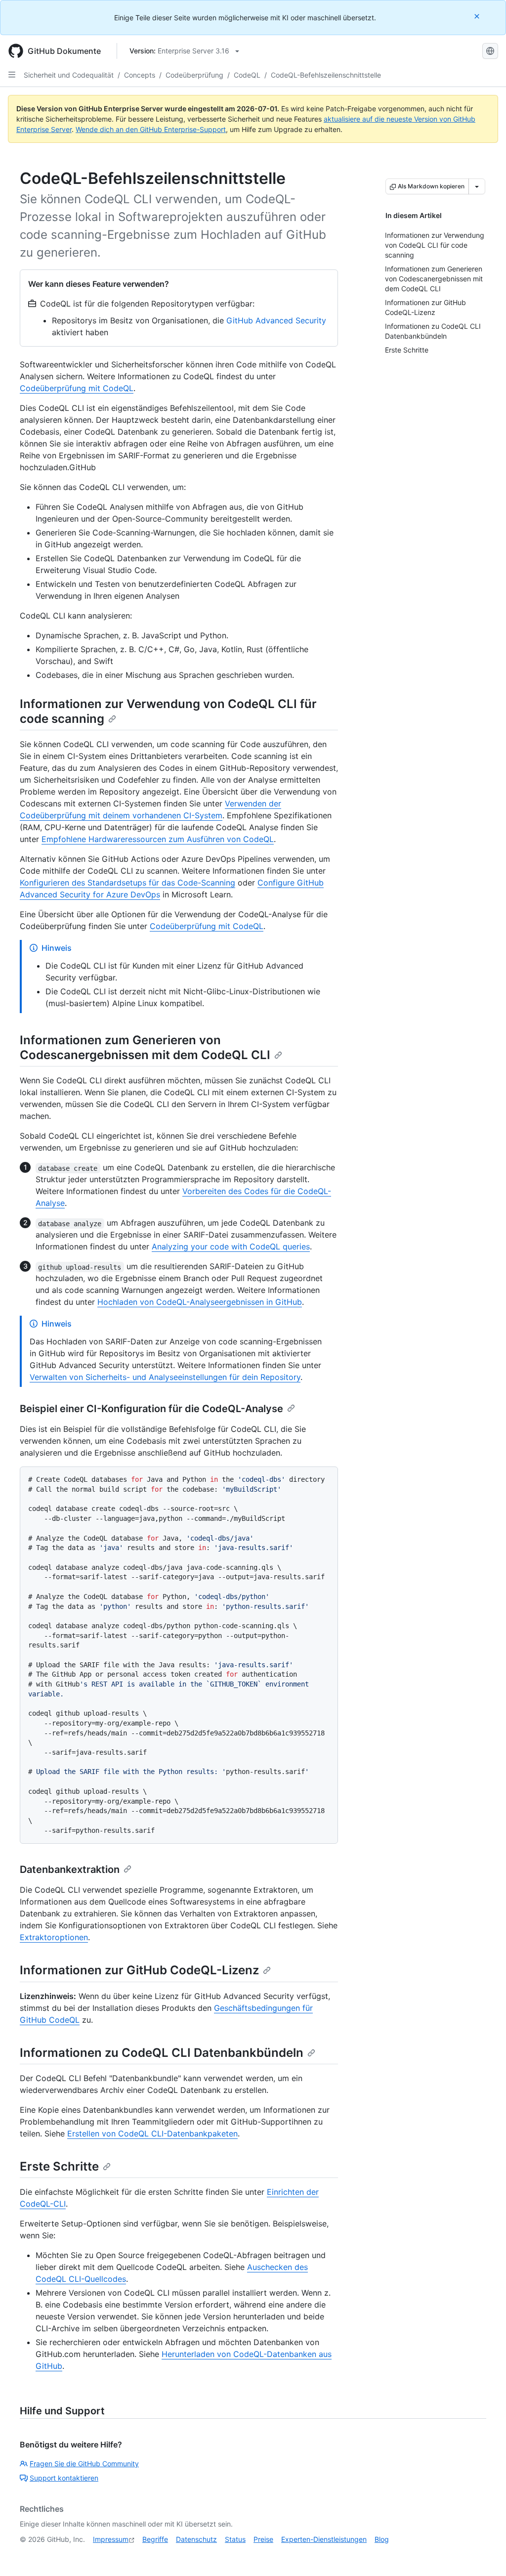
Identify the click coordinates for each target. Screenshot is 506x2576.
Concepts (140, 75)
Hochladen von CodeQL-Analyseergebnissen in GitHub (200, 1302)
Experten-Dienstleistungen (324, 2539)
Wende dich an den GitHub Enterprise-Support (151, 129)
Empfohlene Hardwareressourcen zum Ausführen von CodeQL (158, 839)
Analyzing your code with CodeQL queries (231, 1246)
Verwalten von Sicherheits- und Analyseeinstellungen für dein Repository (165, 1377)
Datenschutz (196, 2539)
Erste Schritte (59, 2166)
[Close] (478, 16)
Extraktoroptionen (54, 1937)
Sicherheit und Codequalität (69, 75)
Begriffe (155, 2539)
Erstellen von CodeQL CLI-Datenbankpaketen (152, 2133)
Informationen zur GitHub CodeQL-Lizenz (139, 1970)
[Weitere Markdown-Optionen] (477, 186)
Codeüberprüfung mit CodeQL (77, 388)
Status (235, 2539)
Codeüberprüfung (194, 75)
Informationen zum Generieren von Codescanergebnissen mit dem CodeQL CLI (145, 1047)
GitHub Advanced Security (276, 320)
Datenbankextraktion (70, 1869)
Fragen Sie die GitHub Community (84, 2464)
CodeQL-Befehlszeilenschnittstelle (326, 75)
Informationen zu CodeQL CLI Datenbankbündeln (162, 2053)
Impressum (111, 2539)
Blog (382, 2539)
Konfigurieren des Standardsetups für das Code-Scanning (127, 883)
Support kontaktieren (64, 2478)
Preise (263, 2539)
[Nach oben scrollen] (484, 2554)
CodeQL (247, 75)
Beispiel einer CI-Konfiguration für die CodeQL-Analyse (151, 1409)
